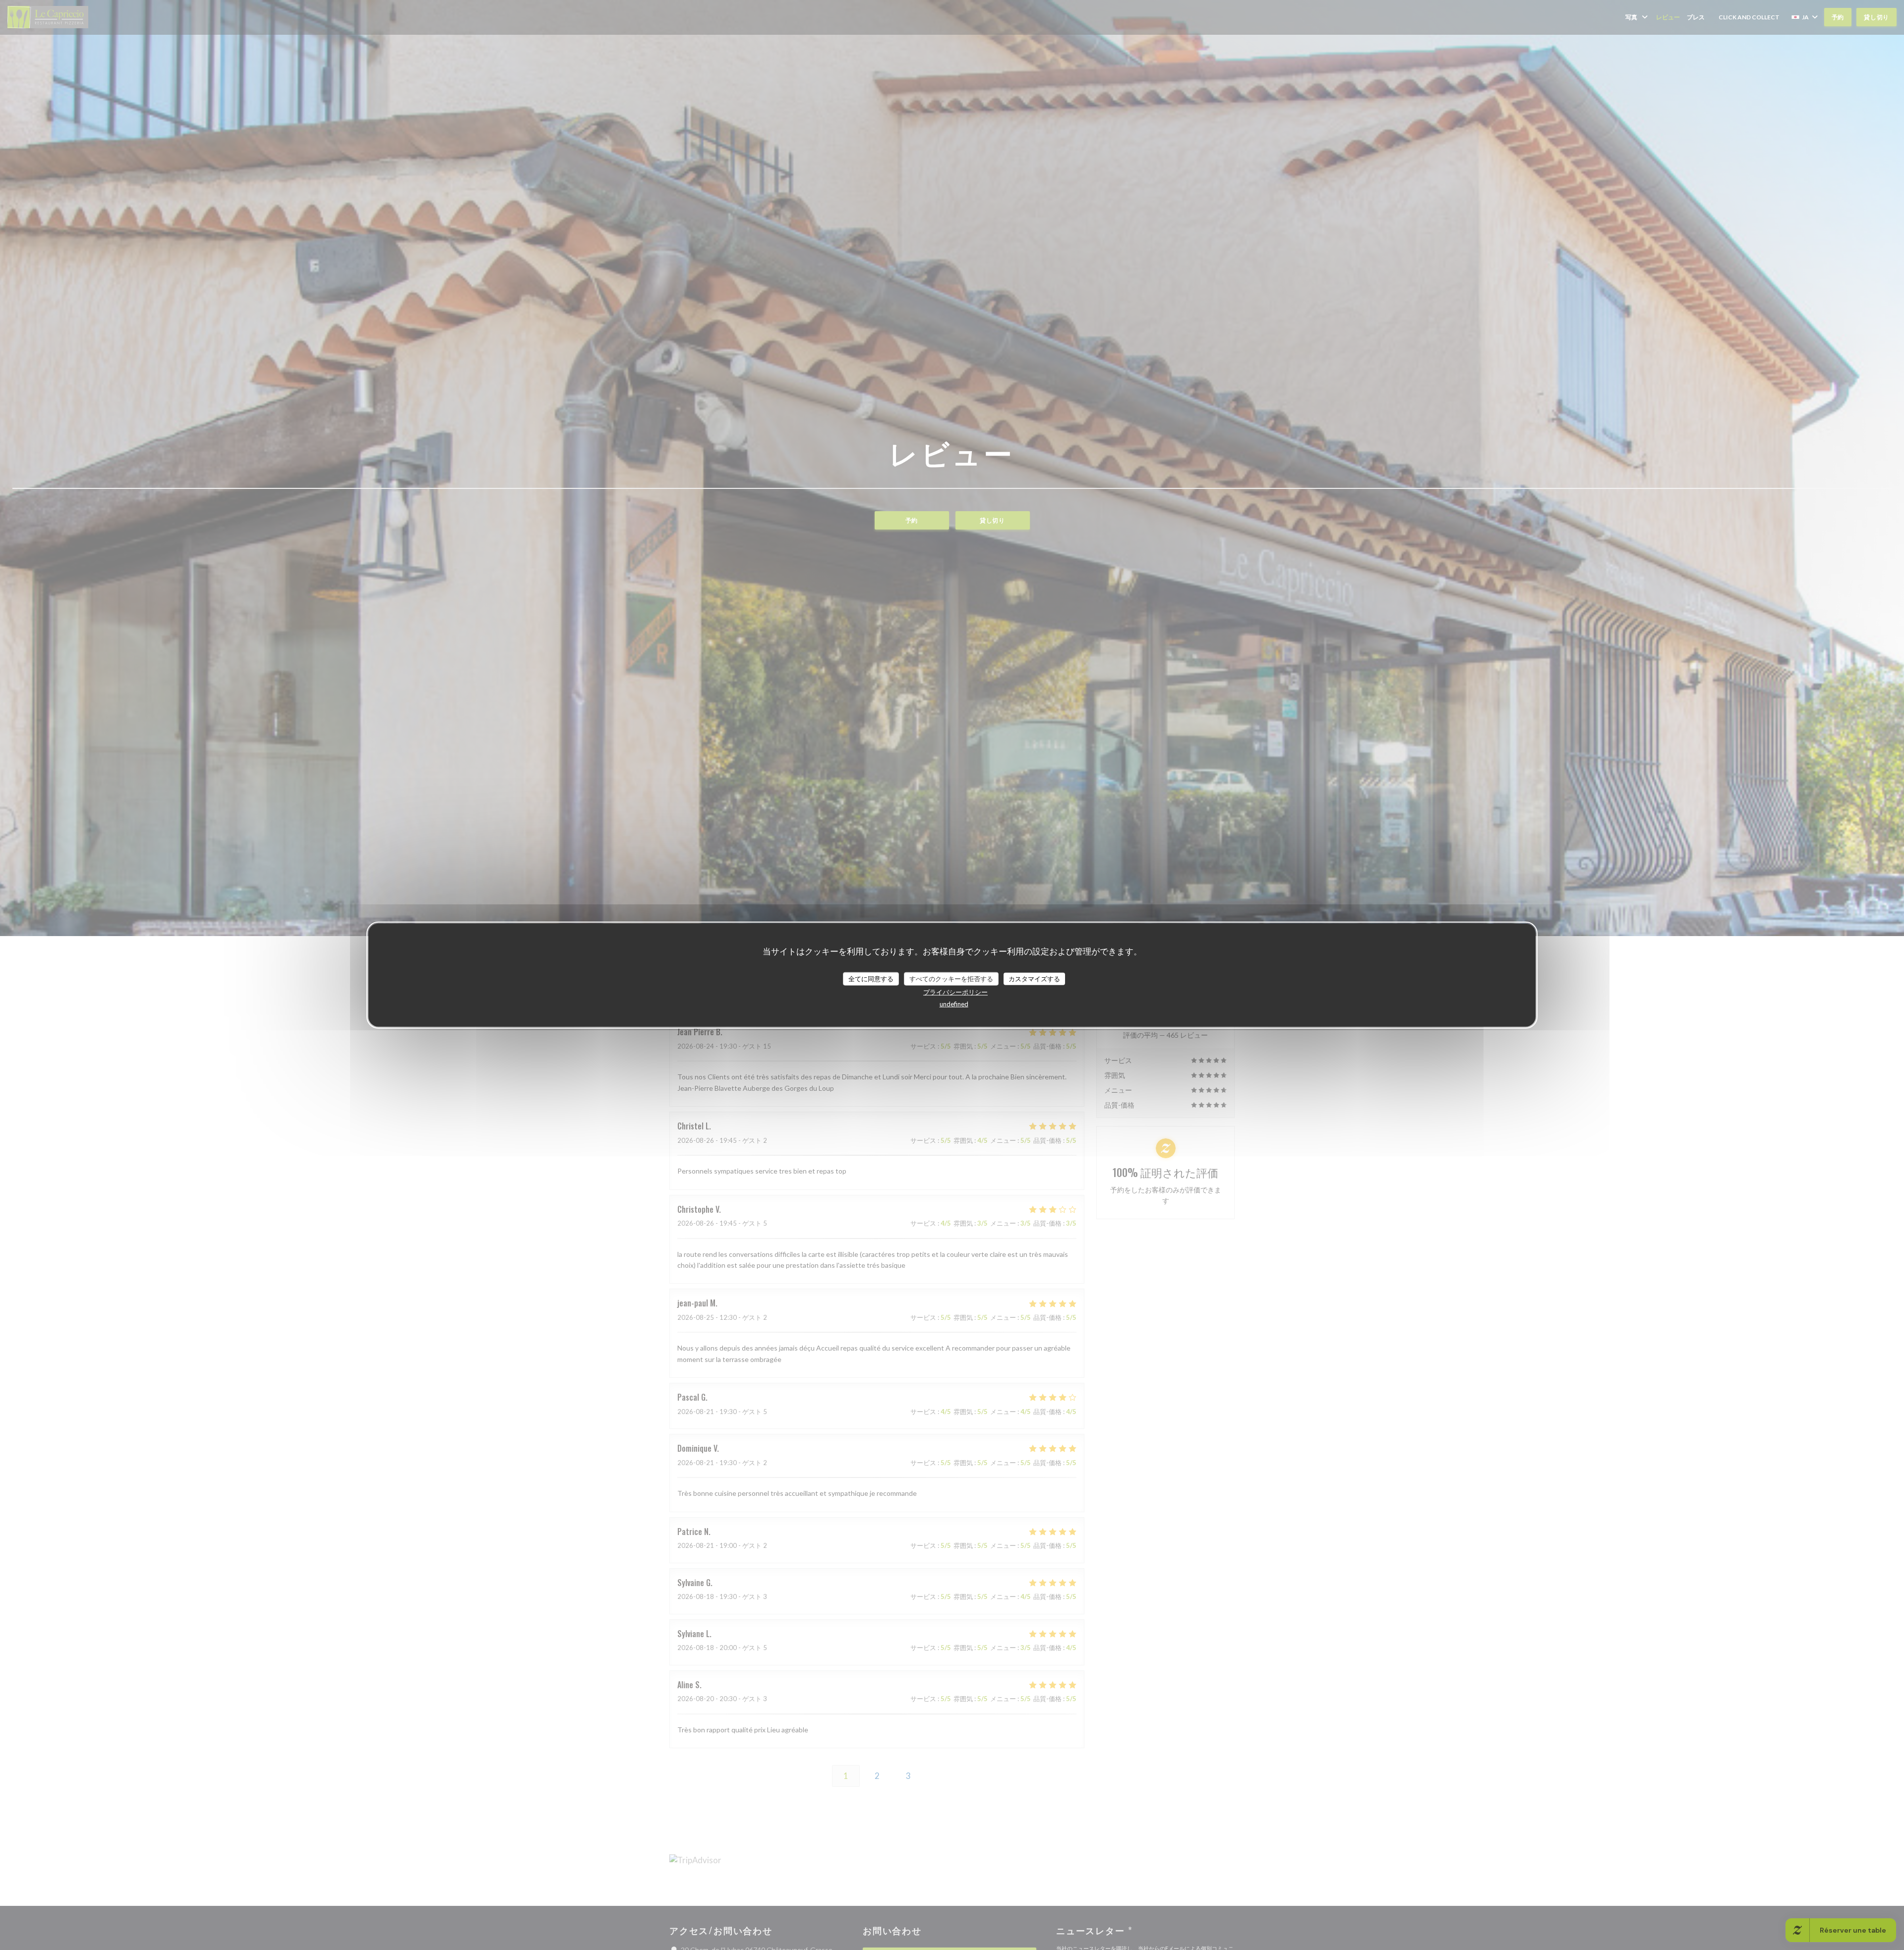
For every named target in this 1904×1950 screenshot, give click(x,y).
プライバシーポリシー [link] (955, 992)
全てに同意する (871, 978)
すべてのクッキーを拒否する (951, 978)
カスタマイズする (1034, 978)
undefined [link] (954, 1004)
